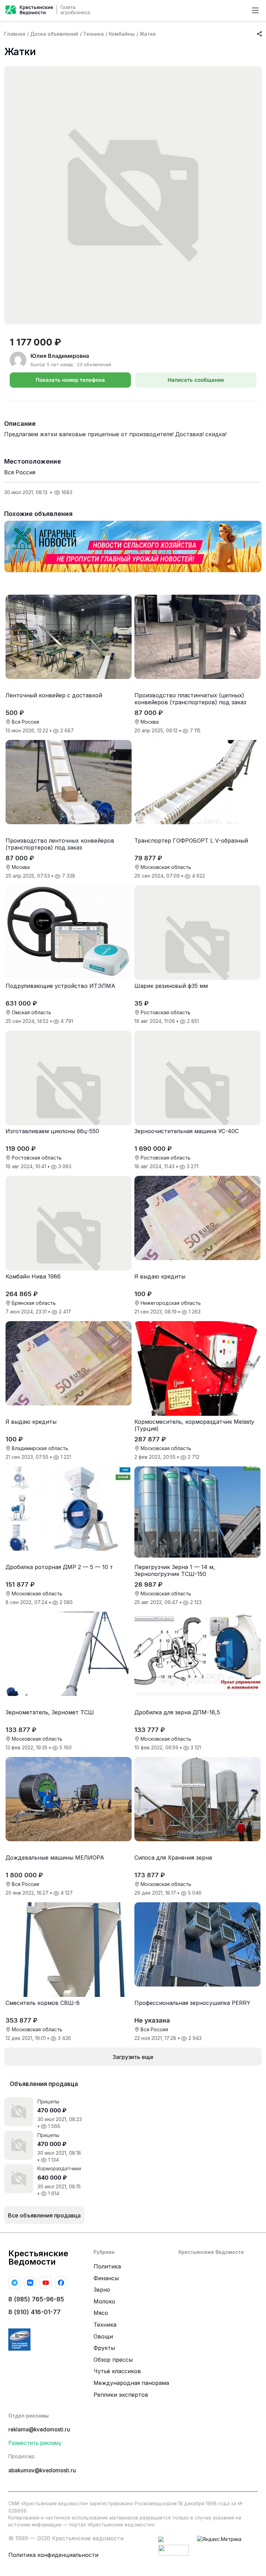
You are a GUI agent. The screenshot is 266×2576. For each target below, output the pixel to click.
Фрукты (104, 2348)
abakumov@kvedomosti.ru (42, 2470)
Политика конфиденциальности (53, 2555)
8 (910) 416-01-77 (34, 2312)
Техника (94, 34)
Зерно (102, 2290)
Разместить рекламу (35, 2443)
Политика (107, 2266)
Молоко (104, 2301)
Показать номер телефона (70, 380)
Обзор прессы (113, 2360)
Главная (15, 34)
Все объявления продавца (44, 2215)
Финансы (106, 2278)
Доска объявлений (54, 34)
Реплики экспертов (121, 2395)
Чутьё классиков (117, 2371)
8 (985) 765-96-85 (36, 2299)
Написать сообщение (196, 380)
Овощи (103, 2336)
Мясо (101, 2313)
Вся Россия (20, 472)
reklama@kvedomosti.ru (39, 2429)
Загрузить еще (133, 2057)
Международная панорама (131, 2383)
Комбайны (122, 34)
